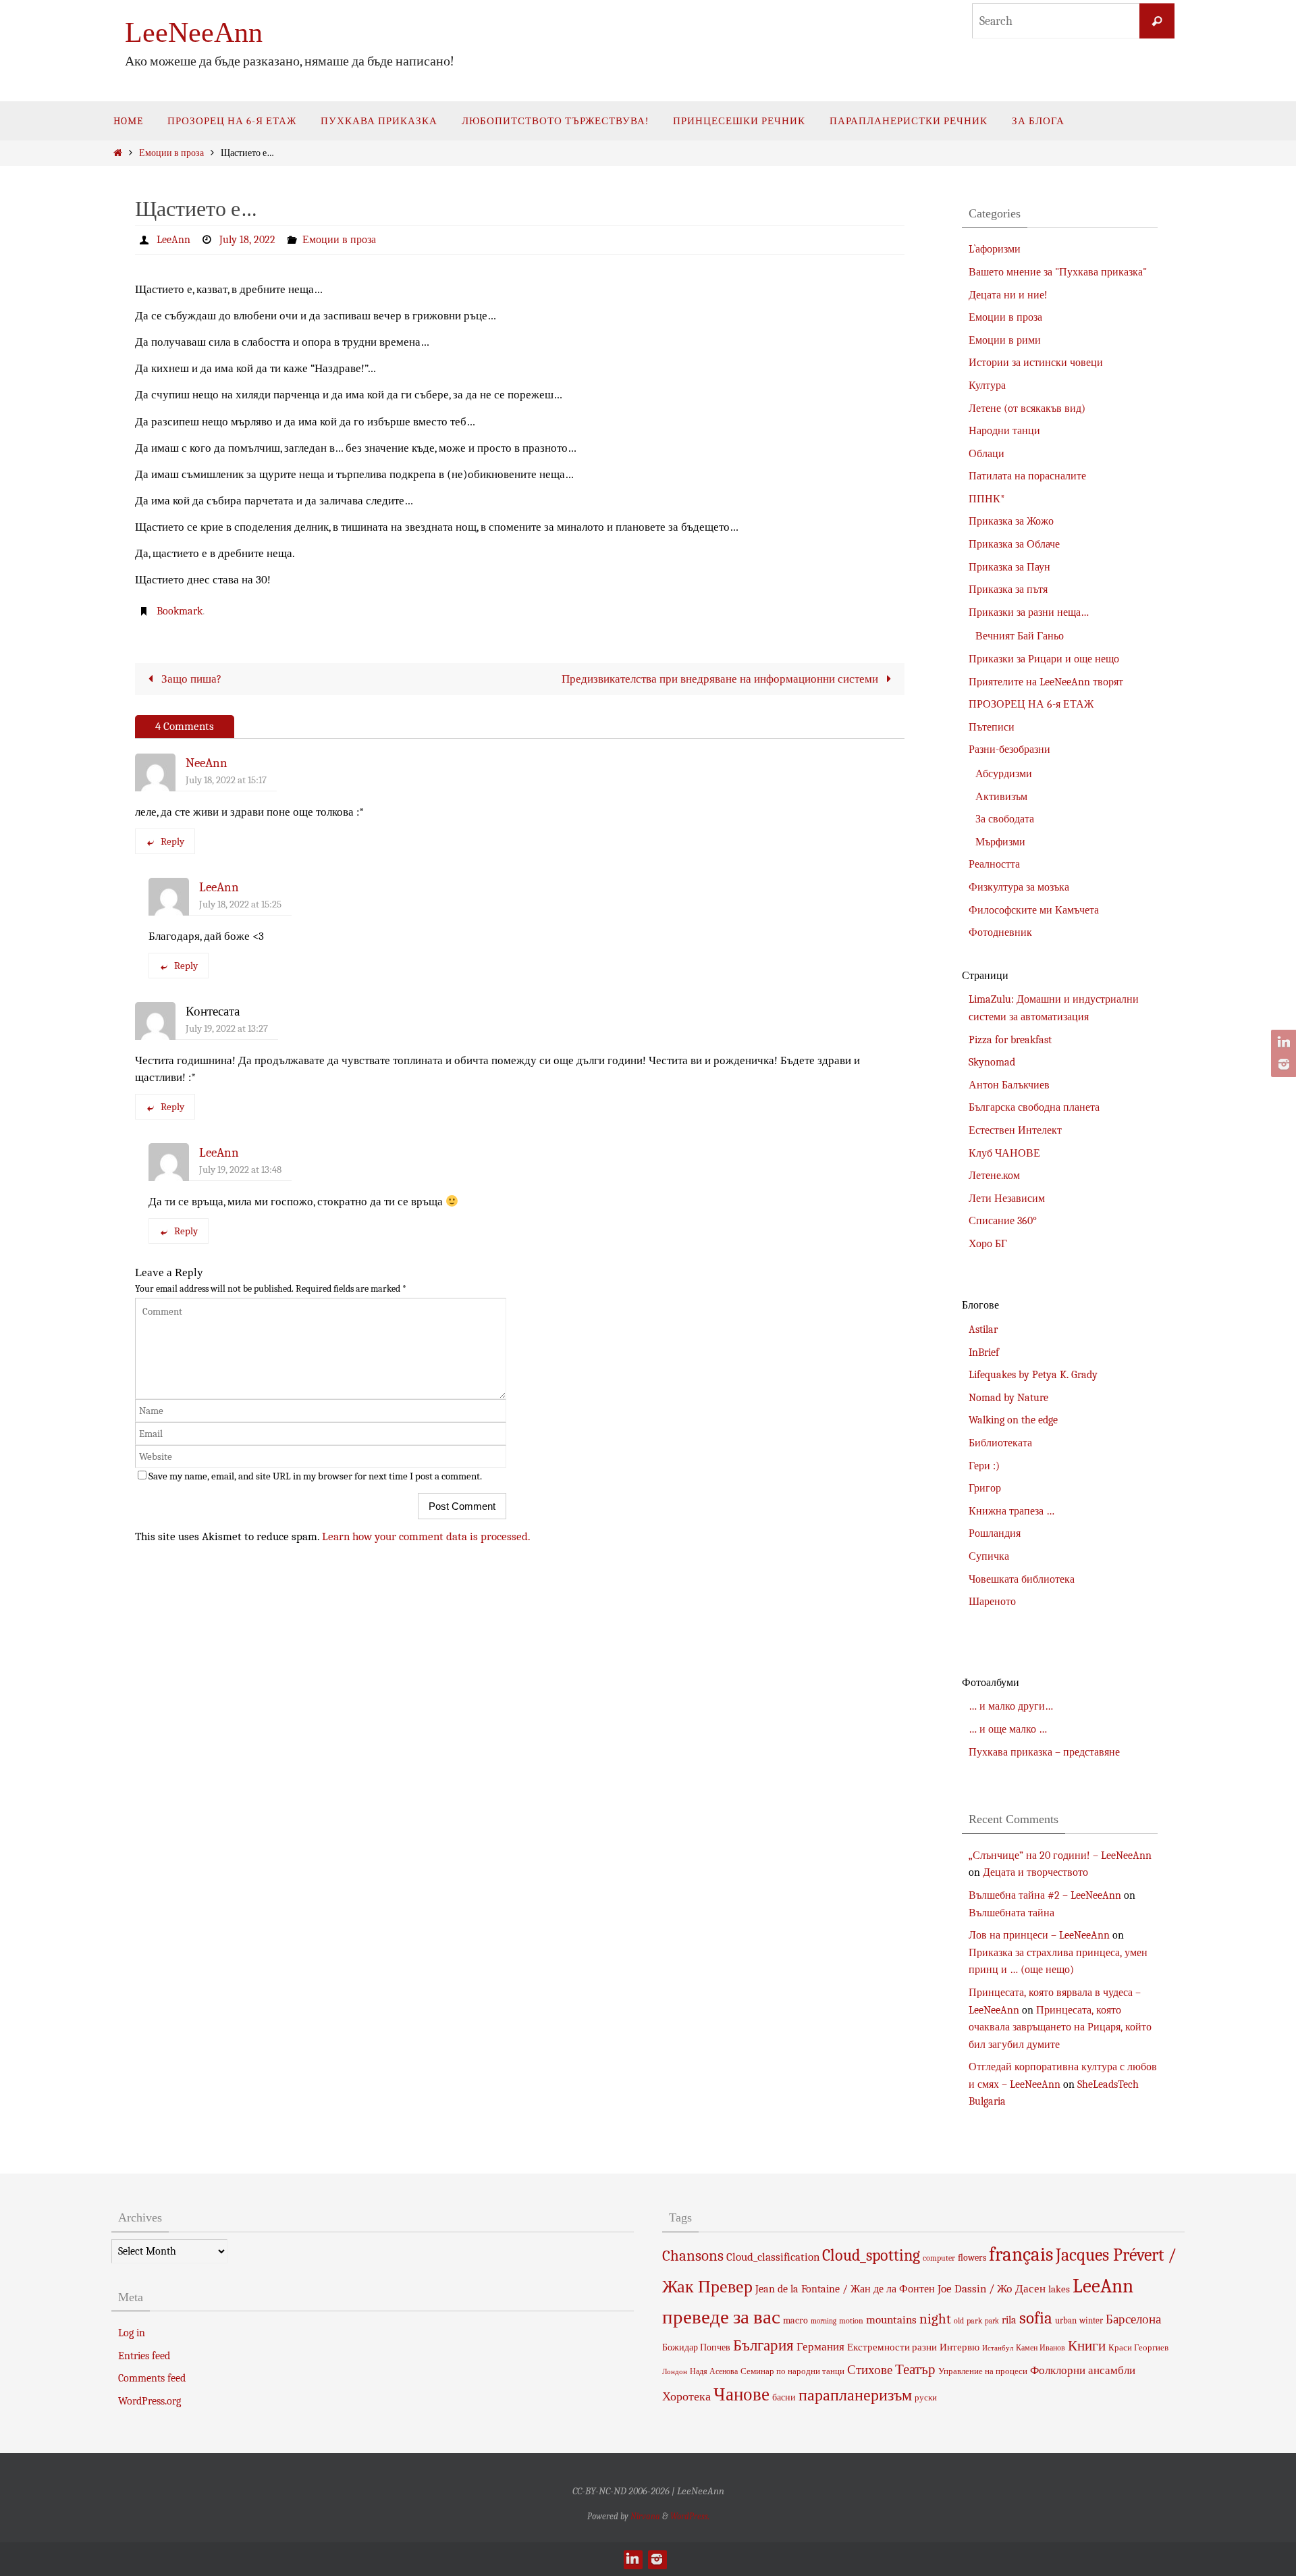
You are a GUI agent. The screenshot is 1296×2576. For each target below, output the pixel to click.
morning (823, 2321)
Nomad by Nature (1008, 1398)
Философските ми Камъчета (1034, 910)
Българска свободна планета (1034, 1107)
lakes (1059, 2289)
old (959, 2321)
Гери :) (984, 1466)
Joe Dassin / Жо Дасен (992, 2288)
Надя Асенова (714, 2371)
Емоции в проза (171, 153)
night (935, 2319)
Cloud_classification (773, 2257)
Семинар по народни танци (792, 2371)
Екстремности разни (892, 2347)
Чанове (741, 2395)
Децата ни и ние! (1008, 295)
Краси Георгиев (1138, 2347)
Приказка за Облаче (1014, 544)
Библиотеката (1000, 1443)
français (1021, 2254)
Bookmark (180, 611)
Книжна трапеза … (1011, 1511)
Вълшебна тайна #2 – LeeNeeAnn (1045, 1895)
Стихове (870, 2370)
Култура (987, 386)
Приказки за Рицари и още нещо (1044, 659)
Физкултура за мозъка (1019, 887)
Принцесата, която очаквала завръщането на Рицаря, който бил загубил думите (1060, 2027)
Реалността (994, 864)
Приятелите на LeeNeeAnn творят (1046, 682)
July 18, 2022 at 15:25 (240, 904)
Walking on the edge (1013, 1420)
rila (1009, 2320)
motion (851, 2321)
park (974, 2321)
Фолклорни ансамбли (1083, 2370)
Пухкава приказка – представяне (1044, 1752)
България (763, 2345)
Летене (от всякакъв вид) (1027, 409)
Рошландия (995, 1533)
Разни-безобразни (1009, 750)
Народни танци (1004, 431)
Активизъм (1001, 797)
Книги (1087, 2346)
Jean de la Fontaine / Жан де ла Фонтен (845, 2289)
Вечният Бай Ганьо (1020, 636)
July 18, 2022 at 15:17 (226, 780)
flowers (972, 2258)
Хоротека (686, 2396)
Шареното (992, 1602)
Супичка (989, 1556)
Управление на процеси (983, 2371)
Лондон (675, 2372)
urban (1066, 2320)
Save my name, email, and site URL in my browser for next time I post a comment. (315, 1476)
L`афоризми (995, 249)
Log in (132, 2333)
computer (939, 2258)
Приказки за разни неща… (1029, 612)
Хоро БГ (988, 1244)
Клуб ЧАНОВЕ (1004, 1153)
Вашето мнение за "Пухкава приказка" (1058, 272)
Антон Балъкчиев (1009, 1085)
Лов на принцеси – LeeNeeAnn (1039, 1935)
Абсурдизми (1004, 774)
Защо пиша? (190, 679)
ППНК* (987, 499)
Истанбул (998, 2348)
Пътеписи (992, 727)
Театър (915, 2369)
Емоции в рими (1005, 340)
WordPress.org (150, 2401)
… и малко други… (1011, 1706)
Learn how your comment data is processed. (426, 1536)
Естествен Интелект (1015, 1130)
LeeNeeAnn (194, 32)
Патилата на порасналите (1027, 476)
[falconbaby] (1282, 1064)
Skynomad (992, 1062)
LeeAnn (173, 240)
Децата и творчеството (1035, 1872)
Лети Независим (1007, 1199)
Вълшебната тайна (1011, 1913)
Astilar (983, 1330)
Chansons (693, 2256)
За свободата (1005, 819)
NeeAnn (207, 763)
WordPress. (690, 2516)
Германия (820, 2346)
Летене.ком (994, 1176)
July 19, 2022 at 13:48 (240, 1169)
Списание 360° (1003, 1221)
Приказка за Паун (1009, 567)
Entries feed (144, 2356)
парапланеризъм (855, 2395)
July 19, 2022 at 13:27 (227, 1028)
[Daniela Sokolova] (1282, 1043)
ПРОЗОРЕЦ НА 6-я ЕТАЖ (1031, 704)
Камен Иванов (1041, 2348)
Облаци (987, 454)
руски (926, 2397)
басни (784, 2397)
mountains (891, 2319)
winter (1091, 2320)
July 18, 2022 (247, 240)
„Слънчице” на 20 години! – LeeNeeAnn (1060, 1856)
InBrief (984, 1352)
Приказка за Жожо (1011, 521)
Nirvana (645, 2516)
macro (795, 2320)
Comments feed (152, 2378)
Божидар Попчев (696, 2347)
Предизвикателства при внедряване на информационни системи (721, 679)
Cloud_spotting (871, 2255)
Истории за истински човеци (1036, 363)
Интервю (960, 2347)
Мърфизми (1000, 842)
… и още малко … (1008, 1729)
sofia (1036, 2318)
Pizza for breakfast (1010, 1040)
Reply (172, 841)
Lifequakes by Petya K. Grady (1033, 1375)
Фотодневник (1000, 932)
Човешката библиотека (1022, 1579)
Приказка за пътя (1008, 589)
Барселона (1133, 2319)
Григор (985, 1488)
